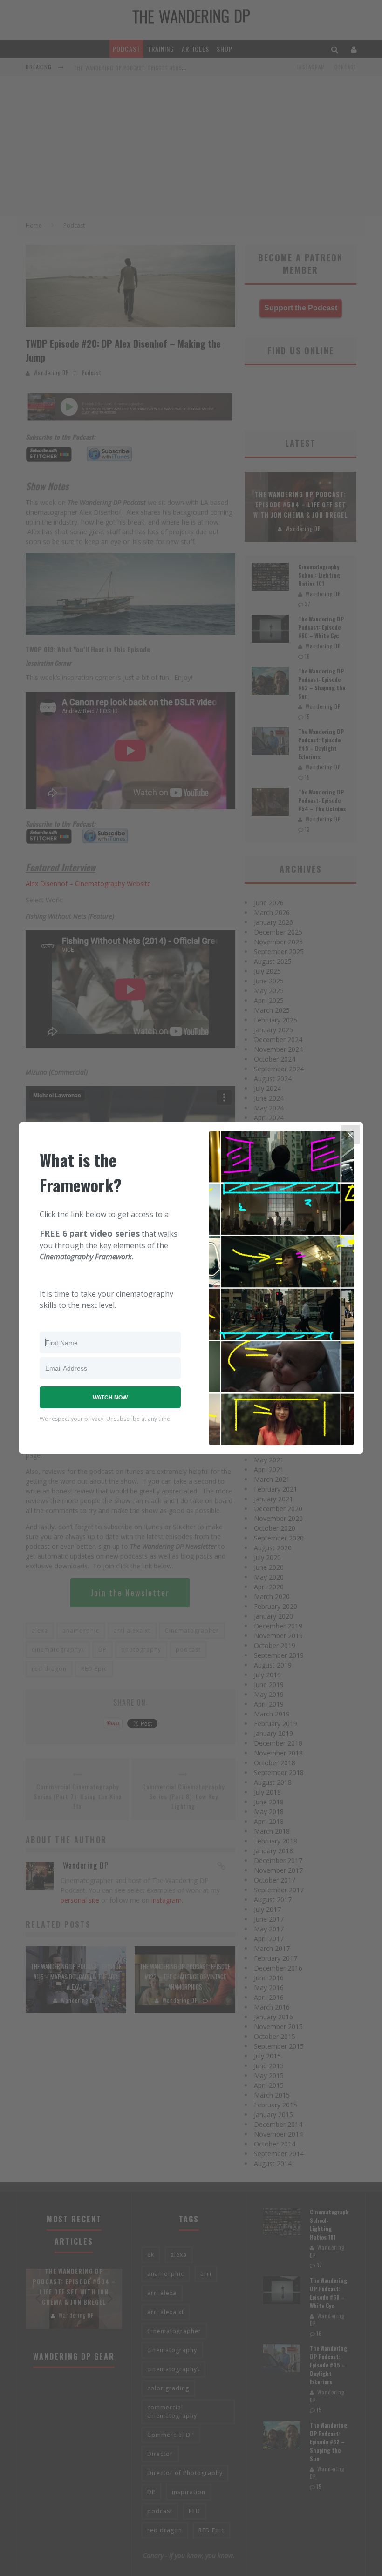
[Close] (350, 1135)
